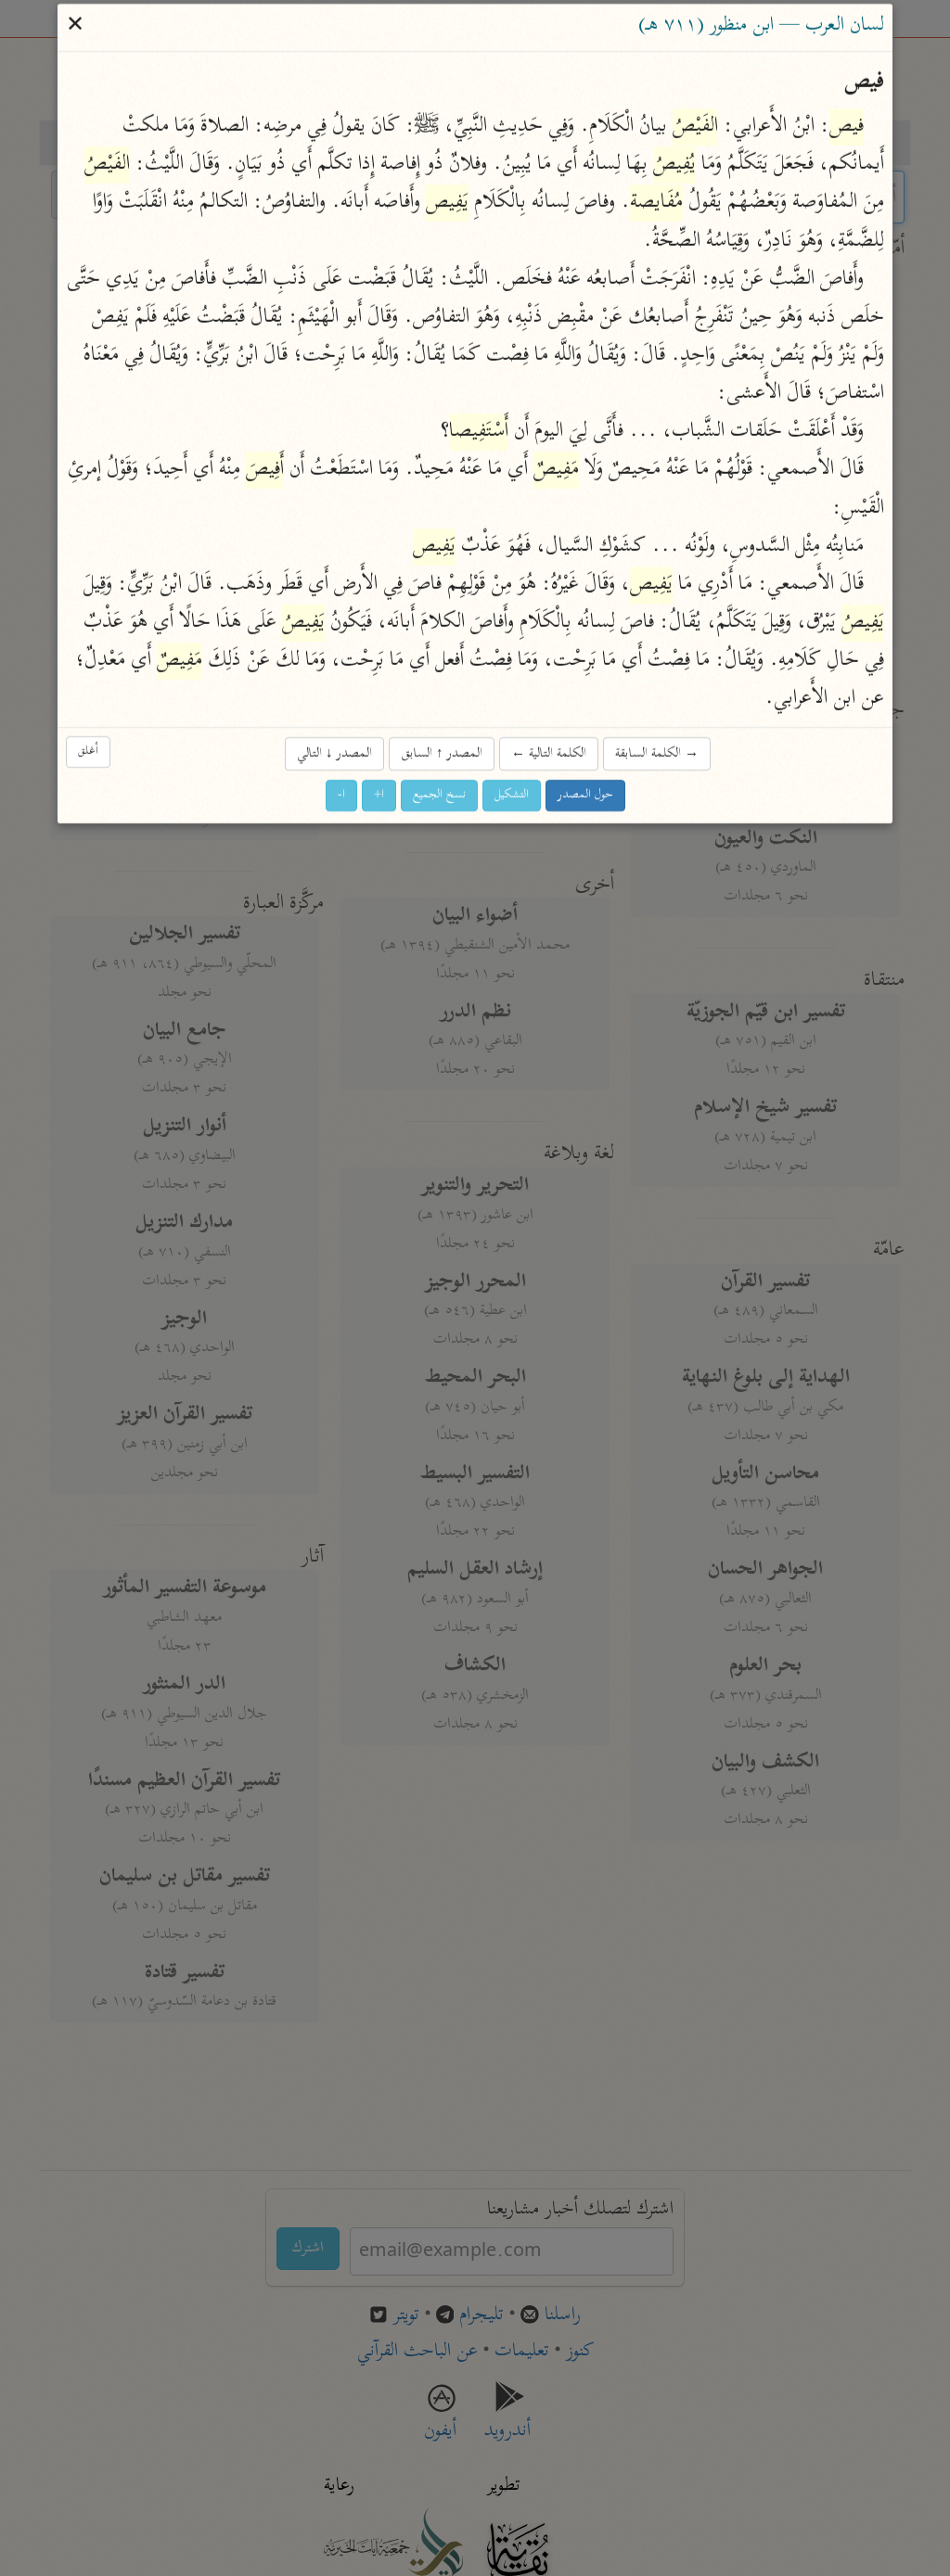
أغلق (88, 752)
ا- (341, 795)
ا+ (379, 795)
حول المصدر (585, 795)
